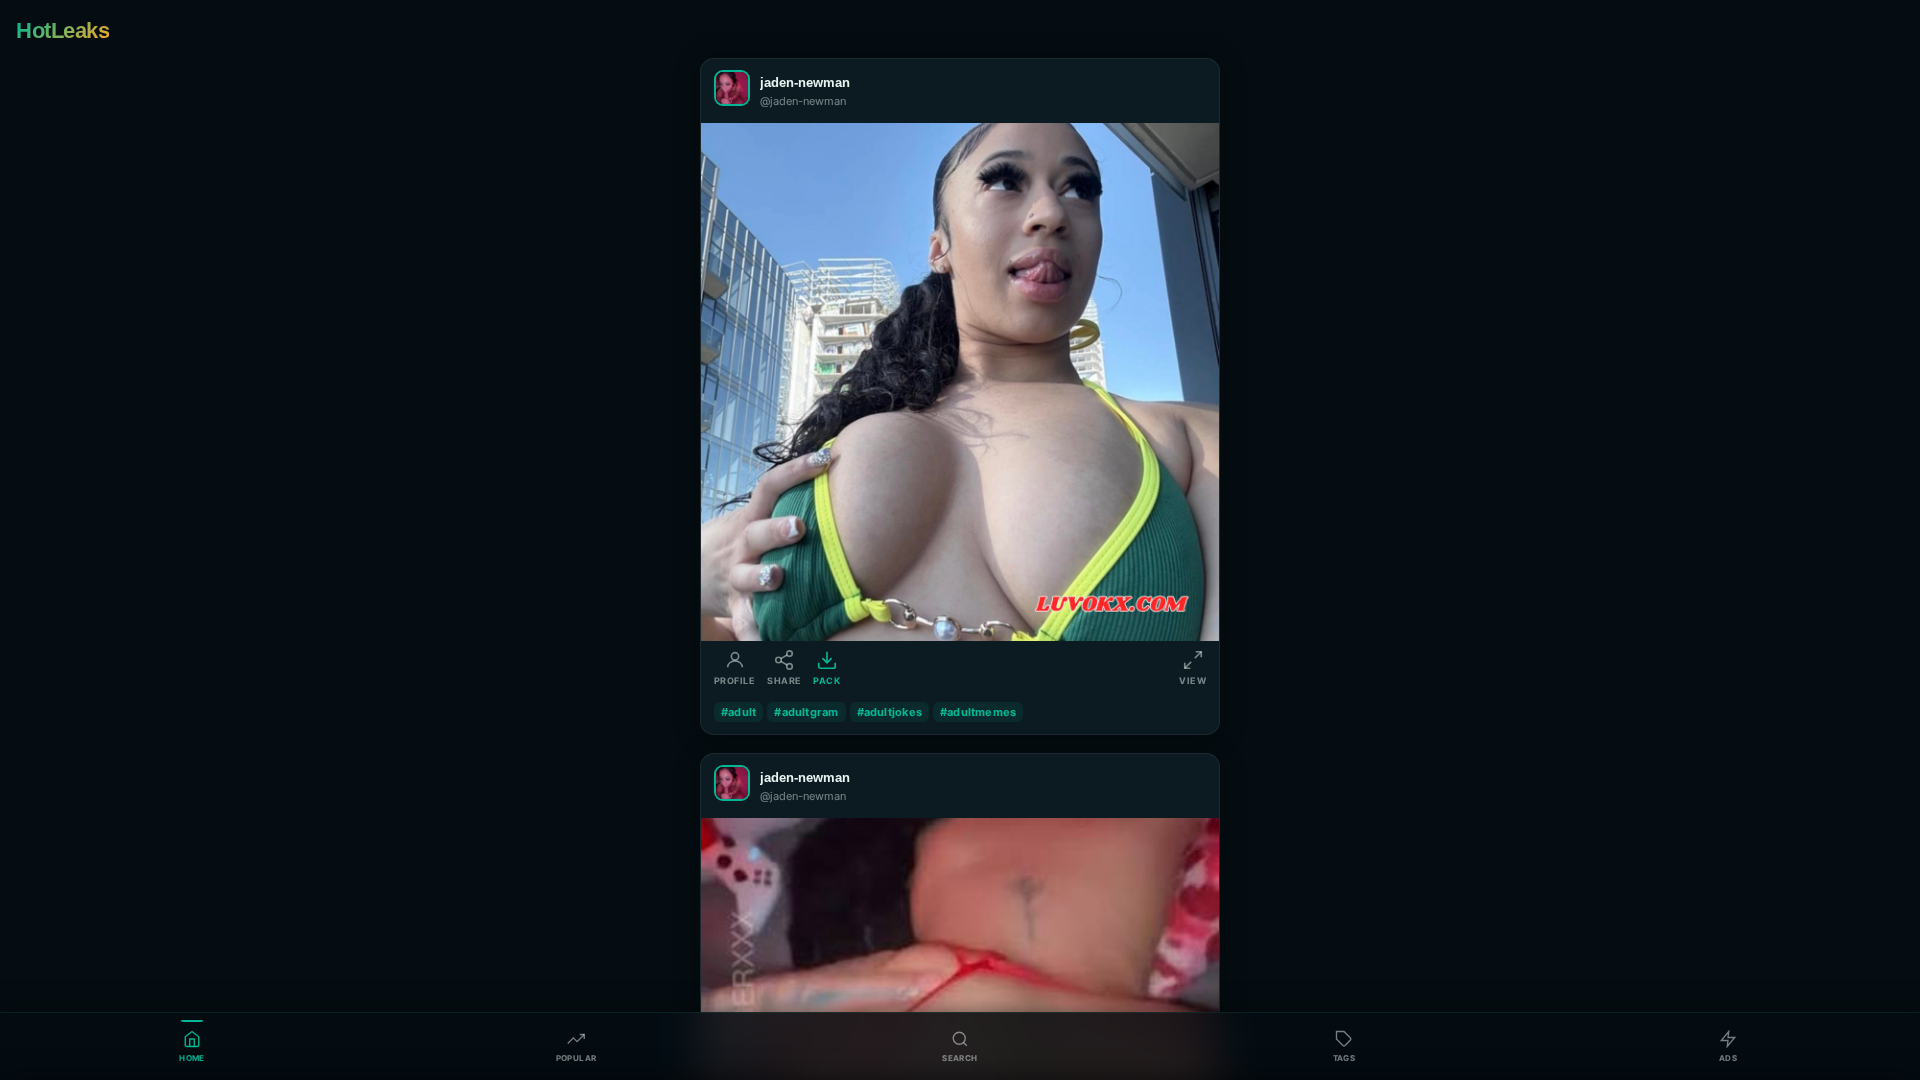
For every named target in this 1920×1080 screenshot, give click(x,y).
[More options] (1191, 91)
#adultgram (806, 712)
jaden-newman (805, 82)
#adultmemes (978, 712)
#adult (738, 712)
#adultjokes (889, 712)
